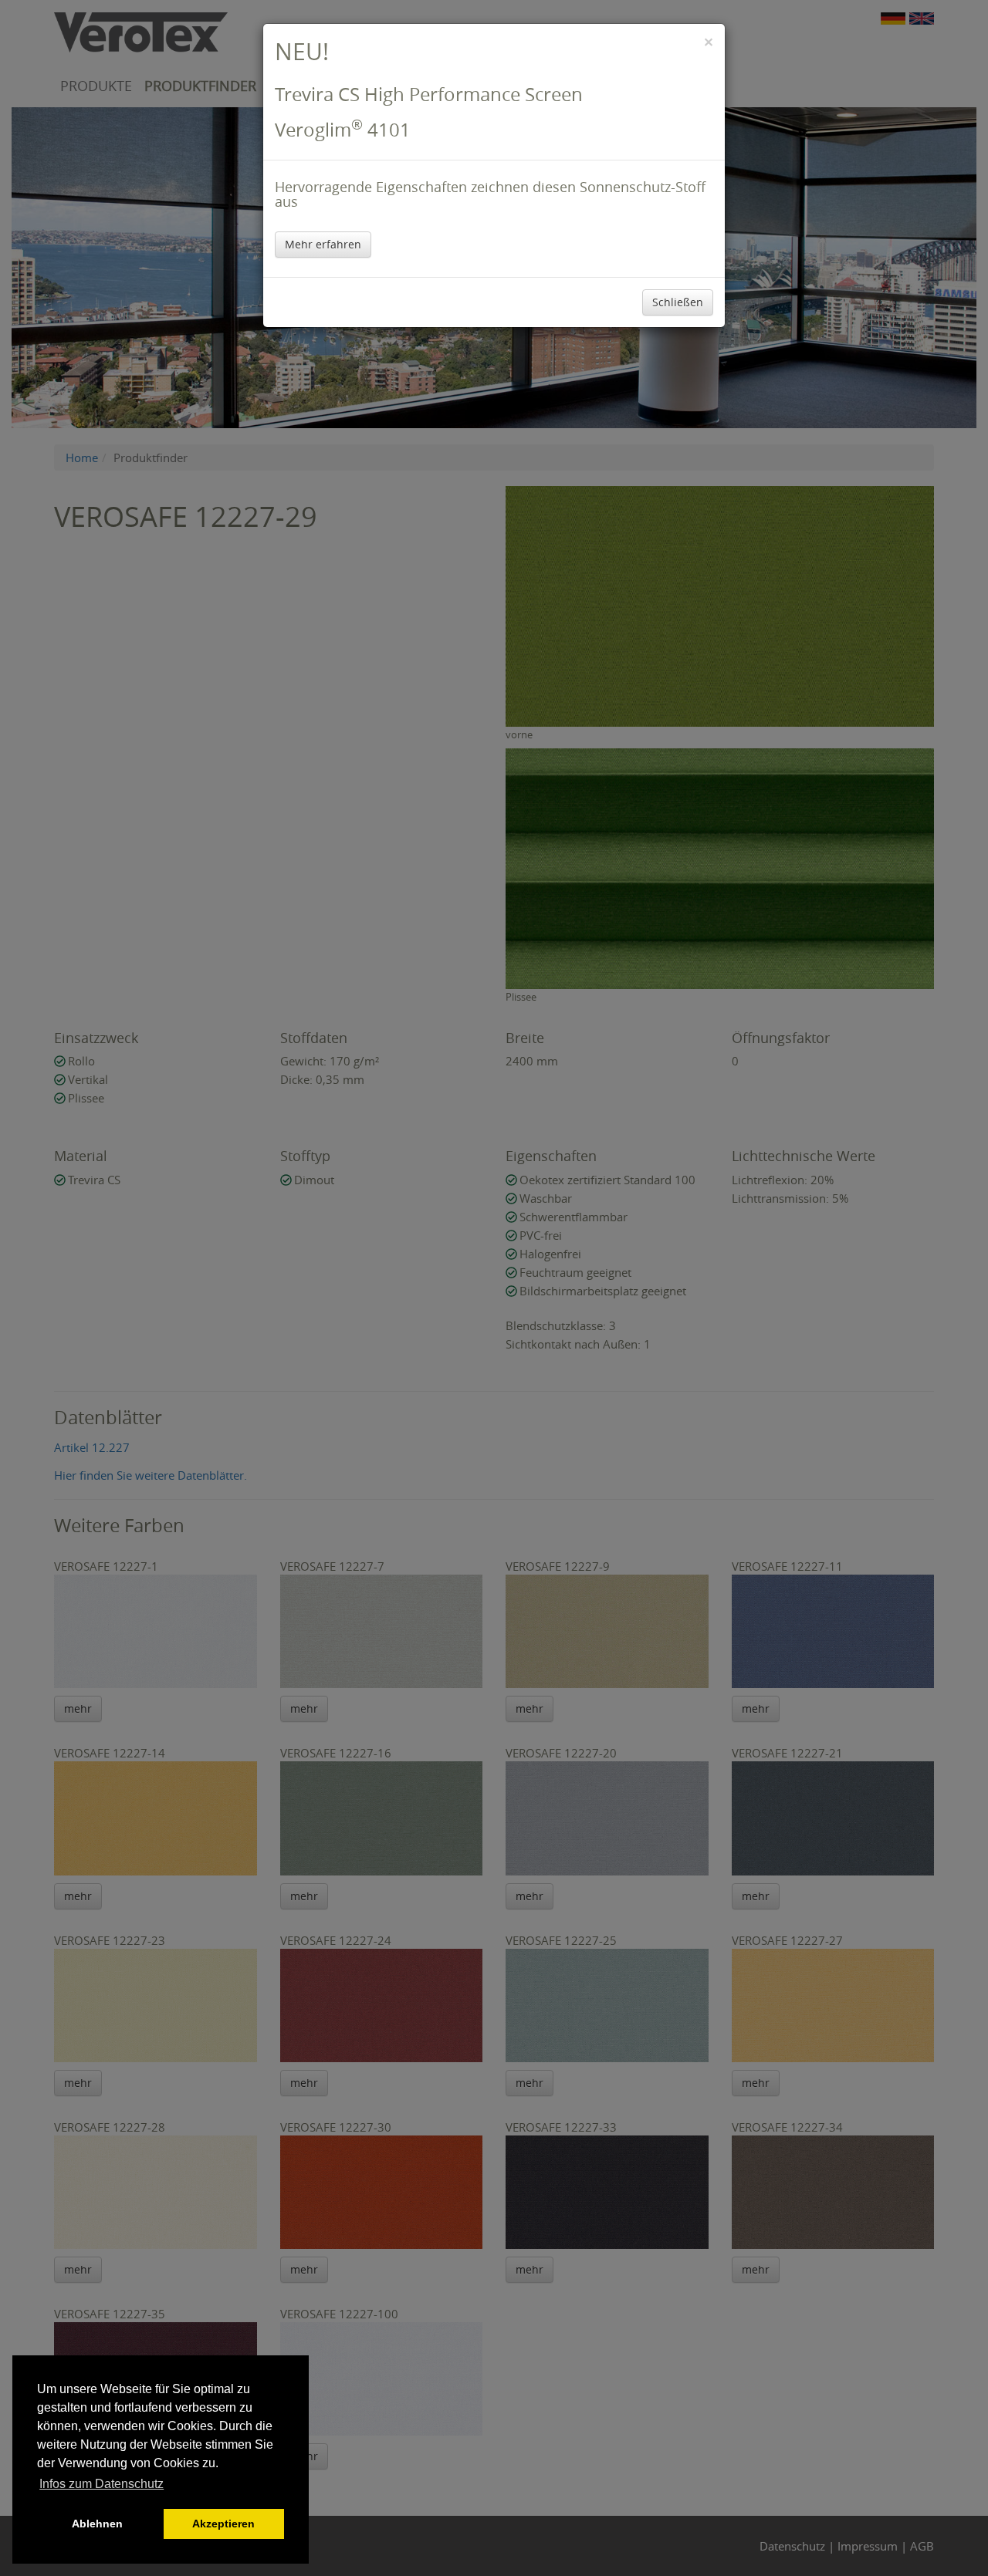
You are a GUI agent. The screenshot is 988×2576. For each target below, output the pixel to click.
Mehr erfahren (323, 244)
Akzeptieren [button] (223, 2524)
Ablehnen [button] (97, 2524)
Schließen (678, 302)
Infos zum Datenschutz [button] (102, 2484)
